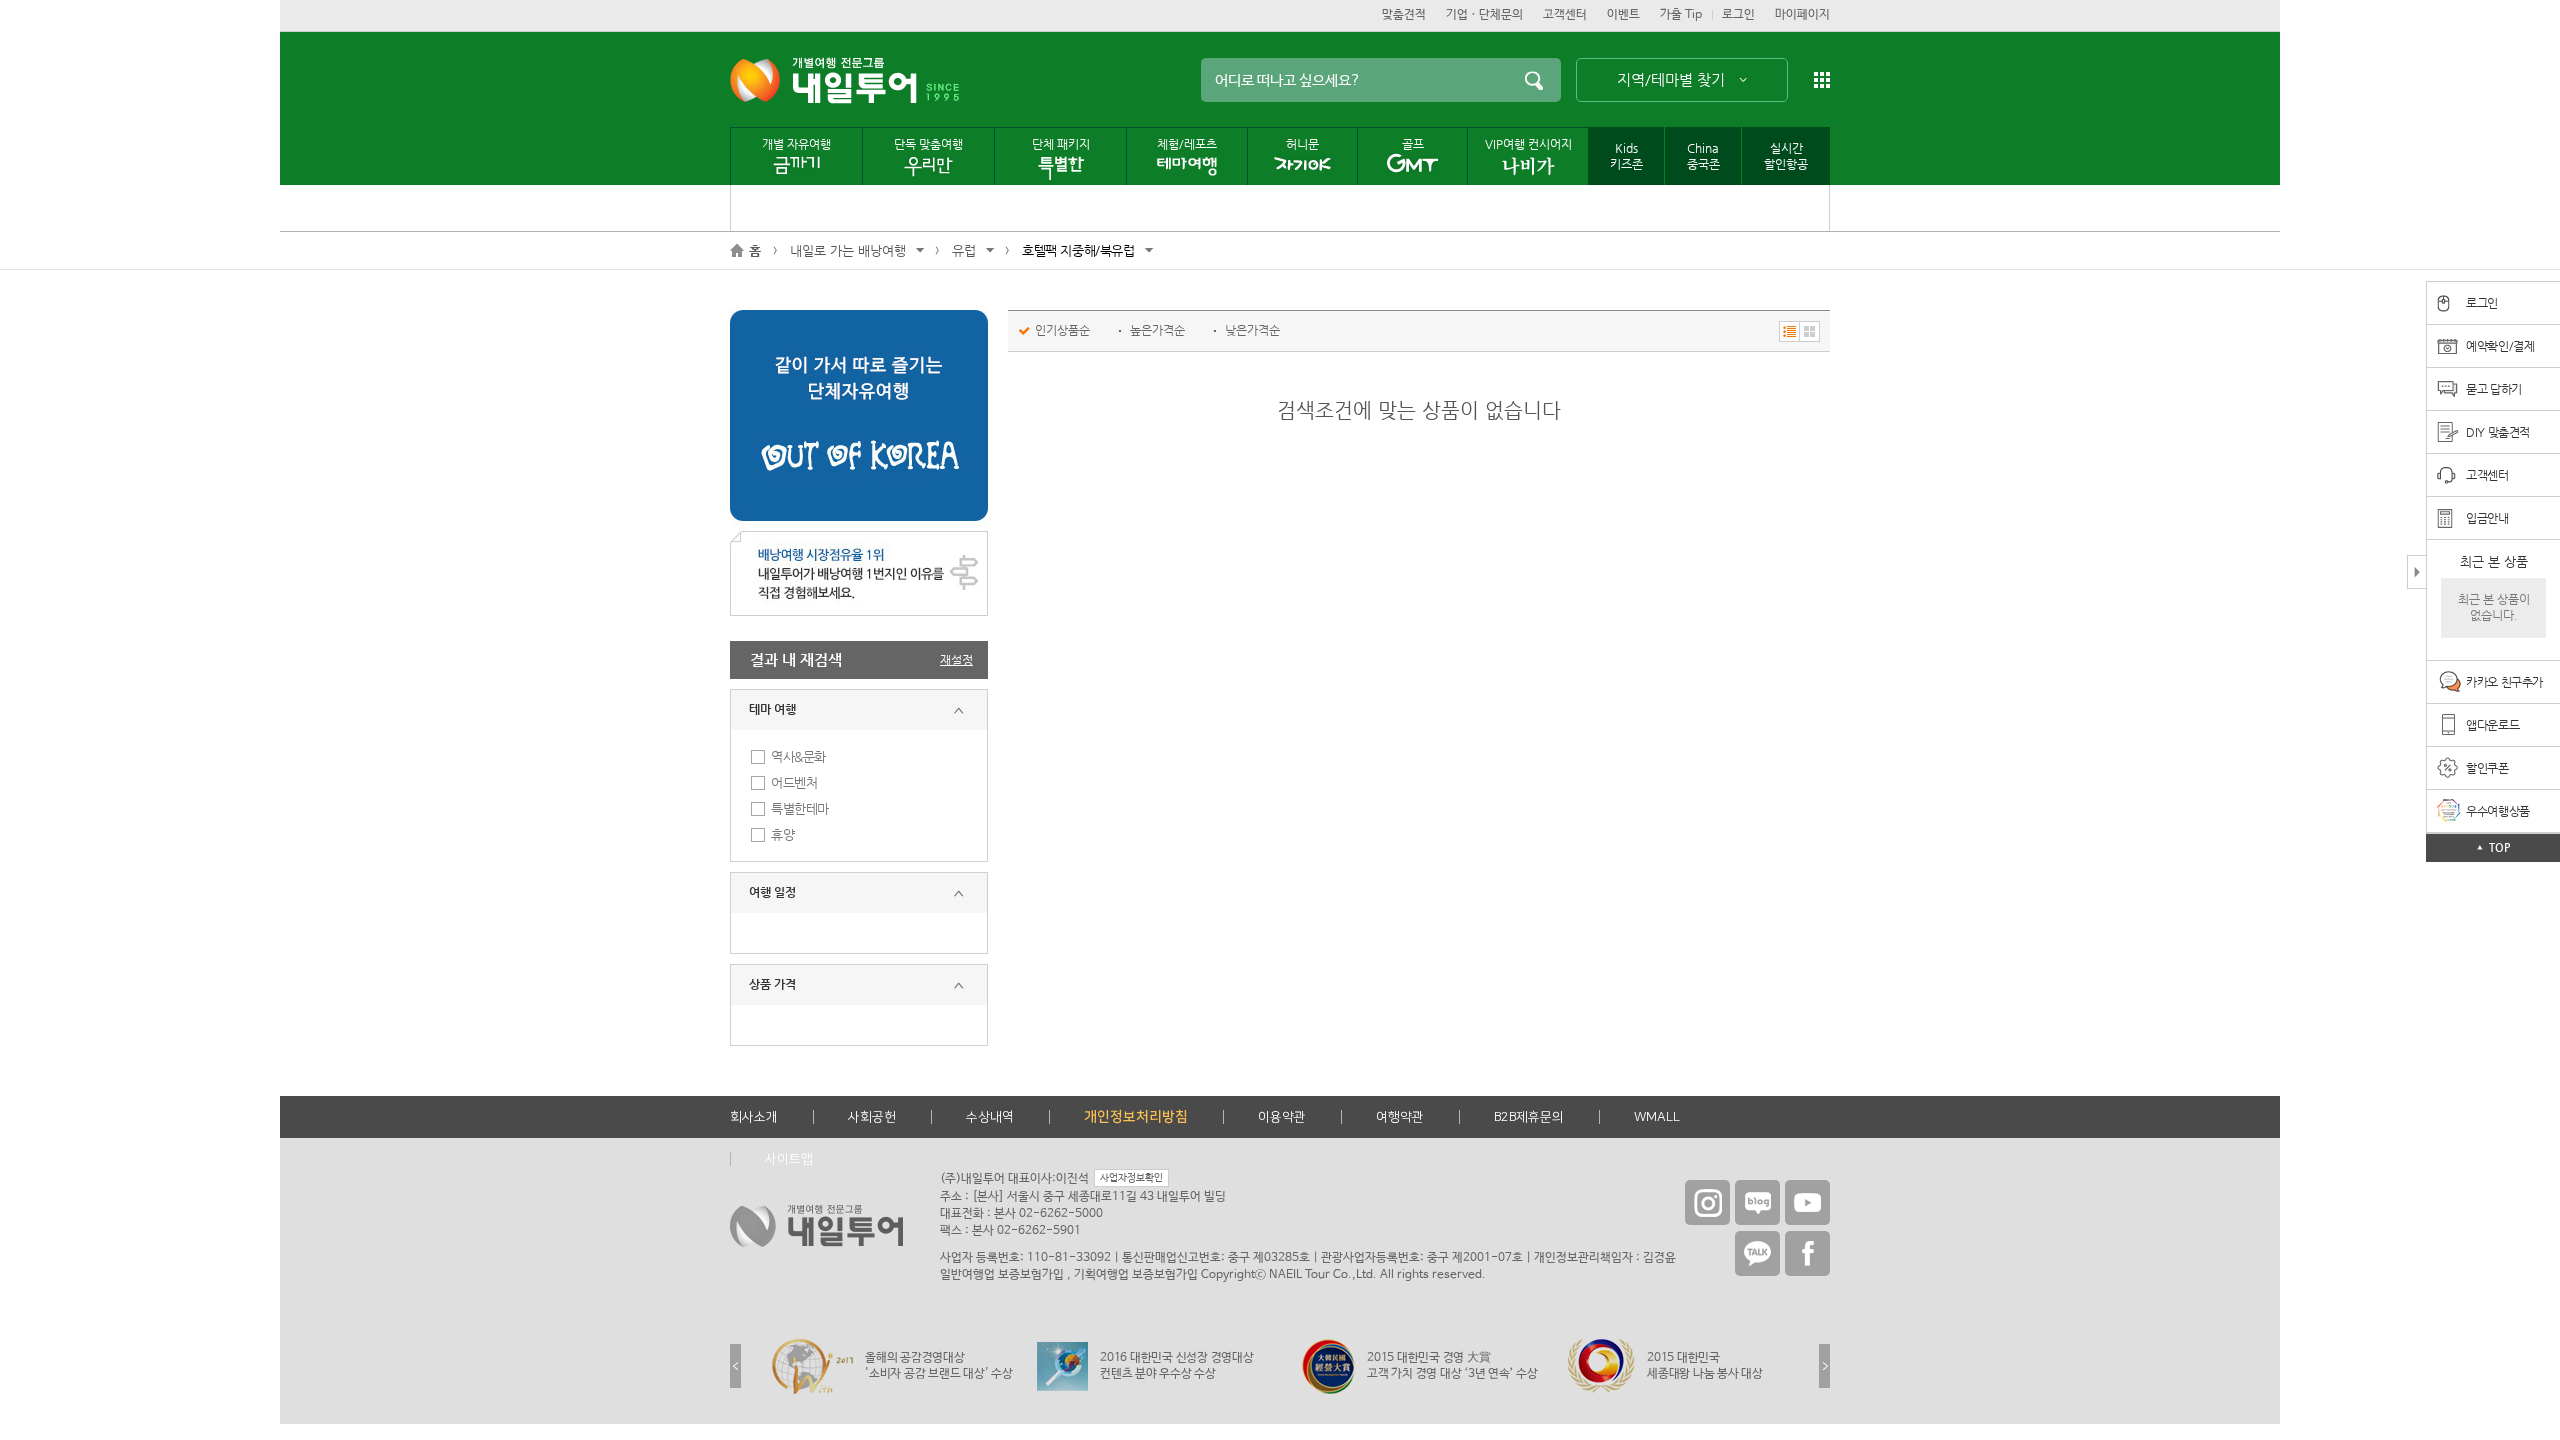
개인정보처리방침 (1136, 1117)
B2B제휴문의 (1529, 1117)
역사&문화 (798, 756)
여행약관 (1400, 1117)
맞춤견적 (1404, 15)
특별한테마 (800, 808)
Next (1824, 1366)
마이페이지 (1802, 15)
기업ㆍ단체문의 (1484, 15)
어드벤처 (794, 782)
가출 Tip (1681, 15)
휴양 (782, 834)
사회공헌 (872, 1117)
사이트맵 (789, 1159)
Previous (735, 1366)
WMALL (1657, 1117)
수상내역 (990, 1117)
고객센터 (1565, 15)
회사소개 (754, 1117)
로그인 (1738, 15)
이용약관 (1282, 1117)
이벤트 (1623, 15)
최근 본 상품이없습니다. (2494, 607)
